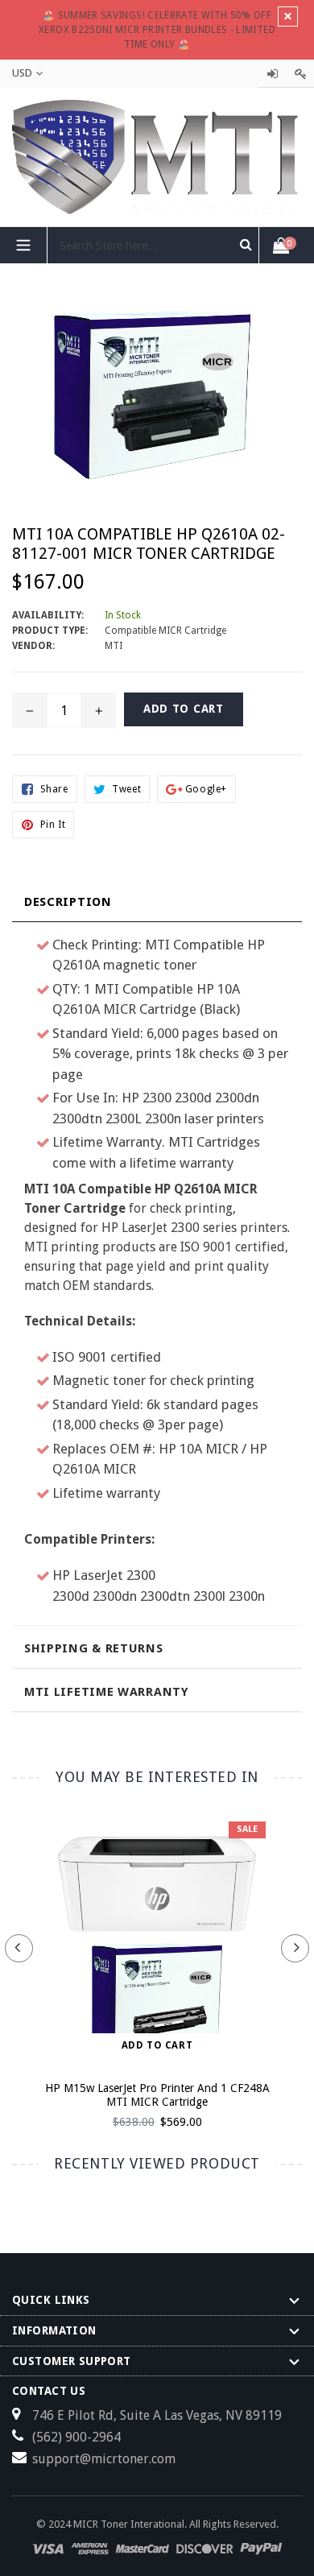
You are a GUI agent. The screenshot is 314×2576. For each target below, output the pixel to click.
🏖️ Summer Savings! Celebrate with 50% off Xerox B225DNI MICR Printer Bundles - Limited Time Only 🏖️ (157, 30)
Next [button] (295, 1948)
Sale (247, 1829)
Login (272, 74)
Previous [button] (19, 1948)
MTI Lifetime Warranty (107, 1692)
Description (68, 902)
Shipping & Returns (94, 1648)
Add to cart (157, 2045)
